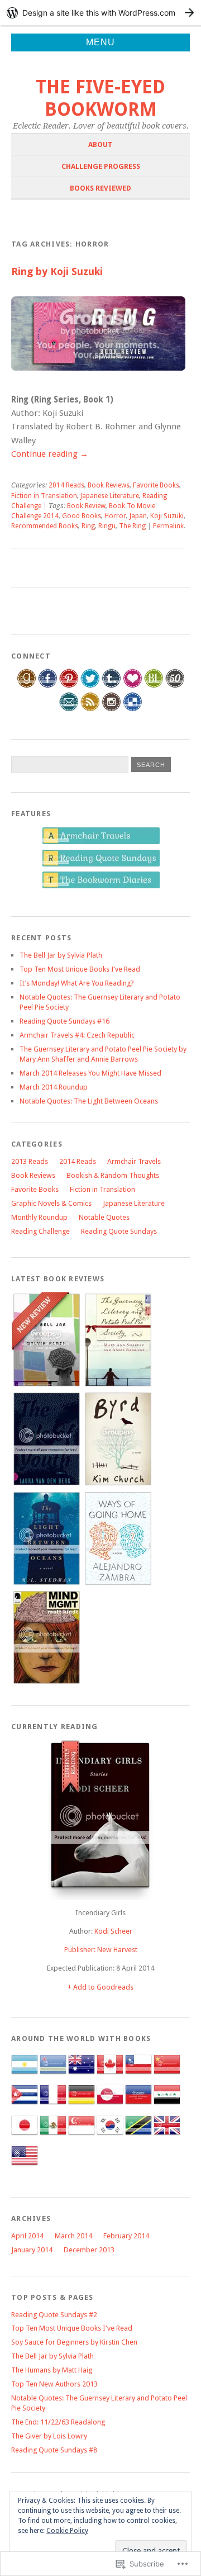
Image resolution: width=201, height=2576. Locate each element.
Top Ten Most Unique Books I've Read (72, 2328)
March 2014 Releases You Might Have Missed (90, 1073)
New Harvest (117, 1950)
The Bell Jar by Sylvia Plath (61, 955)
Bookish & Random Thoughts (113, 1175)
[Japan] (25, 2136)
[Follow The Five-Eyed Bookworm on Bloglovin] (133, 686)
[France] (53, 2106)
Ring (88, 526)
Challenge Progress (101, 166)
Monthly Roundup (39, 1217)
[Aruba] (53, 2075)
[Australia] (82, 2075)
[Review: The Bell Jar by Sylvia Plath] (46, 1384)
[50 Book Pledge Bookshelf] (175, 686)
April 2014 (27, 2236)
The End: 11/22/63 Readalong (58, 2422)
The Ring (132, 526)
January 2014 (32, 2250)
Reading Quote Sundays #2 (54, 2315)
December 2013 (89, 2250)
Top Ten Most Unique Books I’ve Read (80, 969)
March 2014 (73, 2236)
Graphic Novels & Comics (51, 1203)
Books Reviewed (100, 188)
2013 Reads (30, 1161)
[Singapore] (82, 2136)
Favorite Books (156, 485)
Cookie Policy (67, 2531)
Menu (100, 42)
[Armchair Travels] (101, 842)
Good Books (82, 516)
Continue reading (50, 454)
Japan (138, 516)
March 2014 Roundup (54, 1087)
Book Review (86, 506)
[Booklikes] (154, 686)
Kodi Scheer (113, 1931)
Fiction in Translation (44, 496)
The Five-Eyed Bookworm (100, 98)
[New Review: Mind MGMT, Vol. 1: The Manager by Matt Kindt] (46, 1682)
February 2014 (126, 2236)
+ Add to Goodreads (100, 1987)
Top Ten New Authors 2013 (54, 2384)
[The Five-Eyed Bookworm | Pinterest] (69, 686)
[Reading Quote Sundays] (101, 865)
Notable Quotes (104, 1217)
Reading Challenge (40, 1231)
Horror (115, 516)
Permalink (168, 526)
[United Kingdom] (167, 2136)
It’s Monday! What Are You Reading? (77, 983)
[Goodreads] (27, 686)
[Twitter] (90, 686)
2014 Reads (66, 485)
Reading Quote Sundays (119, 1231)
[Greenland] (110, 2106)
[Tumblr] (111, 686)
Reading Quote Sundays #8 (54, 2450)
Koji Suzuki (167, 516)
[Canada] (110, 2075)
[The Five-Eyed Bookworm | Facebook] (48, 686)
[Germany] (82, 2106)
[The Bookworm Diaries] (101, 886)
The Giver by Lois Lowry (49, 2436)
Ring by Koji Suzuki (57, 271)
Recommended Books (45, 526)
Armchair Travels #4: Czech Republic (77, 1035)
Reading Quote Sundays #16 (64, 1021)
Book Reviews (109, 485)
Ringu (107, 526)
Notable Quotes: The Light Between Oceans (89, 1101)
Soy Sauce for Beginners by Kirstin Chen (74, 2342)
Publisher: (81, 1950)
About (100, 145)
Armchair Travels (134, 1161)
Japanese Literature (110, 496)
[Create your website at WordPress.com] (100, 13)
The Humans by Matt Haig (52, 2370)
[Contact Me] (69, 709)
